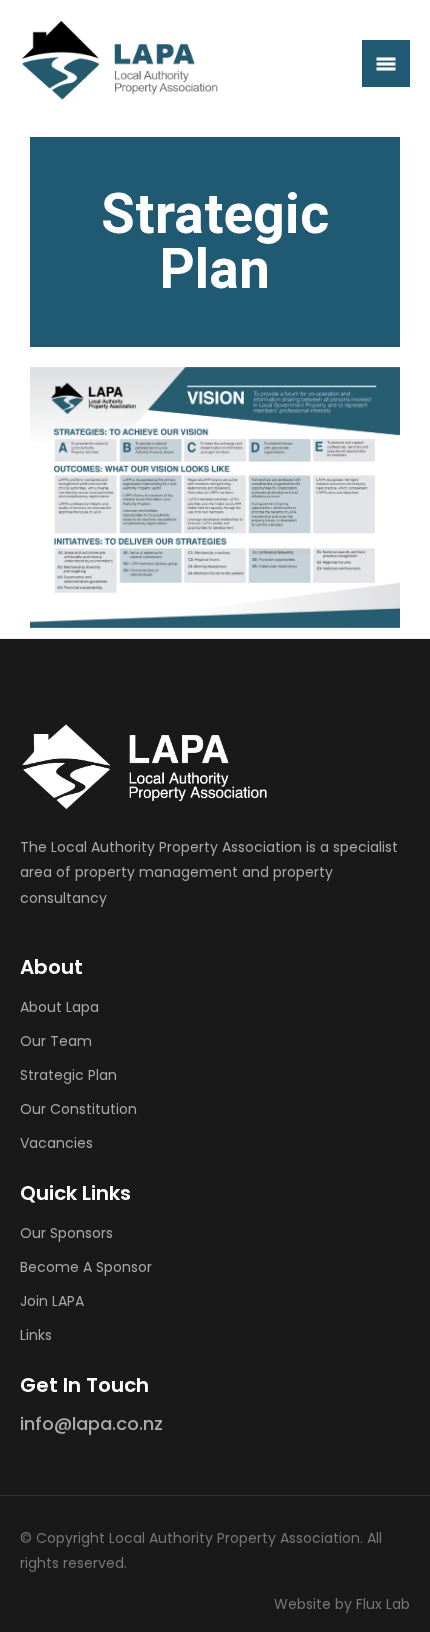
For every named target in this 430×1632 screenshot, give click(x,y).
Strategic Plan (68, 1075)
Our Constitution (78, 1109)
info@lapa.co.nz (91, 1423)
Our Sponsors (66, 1233)
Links (36, 1335)
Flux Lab (383, 1604)
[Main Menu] (386, 63)
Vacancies (56, 1143)
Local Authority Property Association (234, 1538)
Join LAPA (52, 1301)
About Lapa (59, 1007)
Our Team (56, 1041)
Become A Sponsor (86, 1267)
